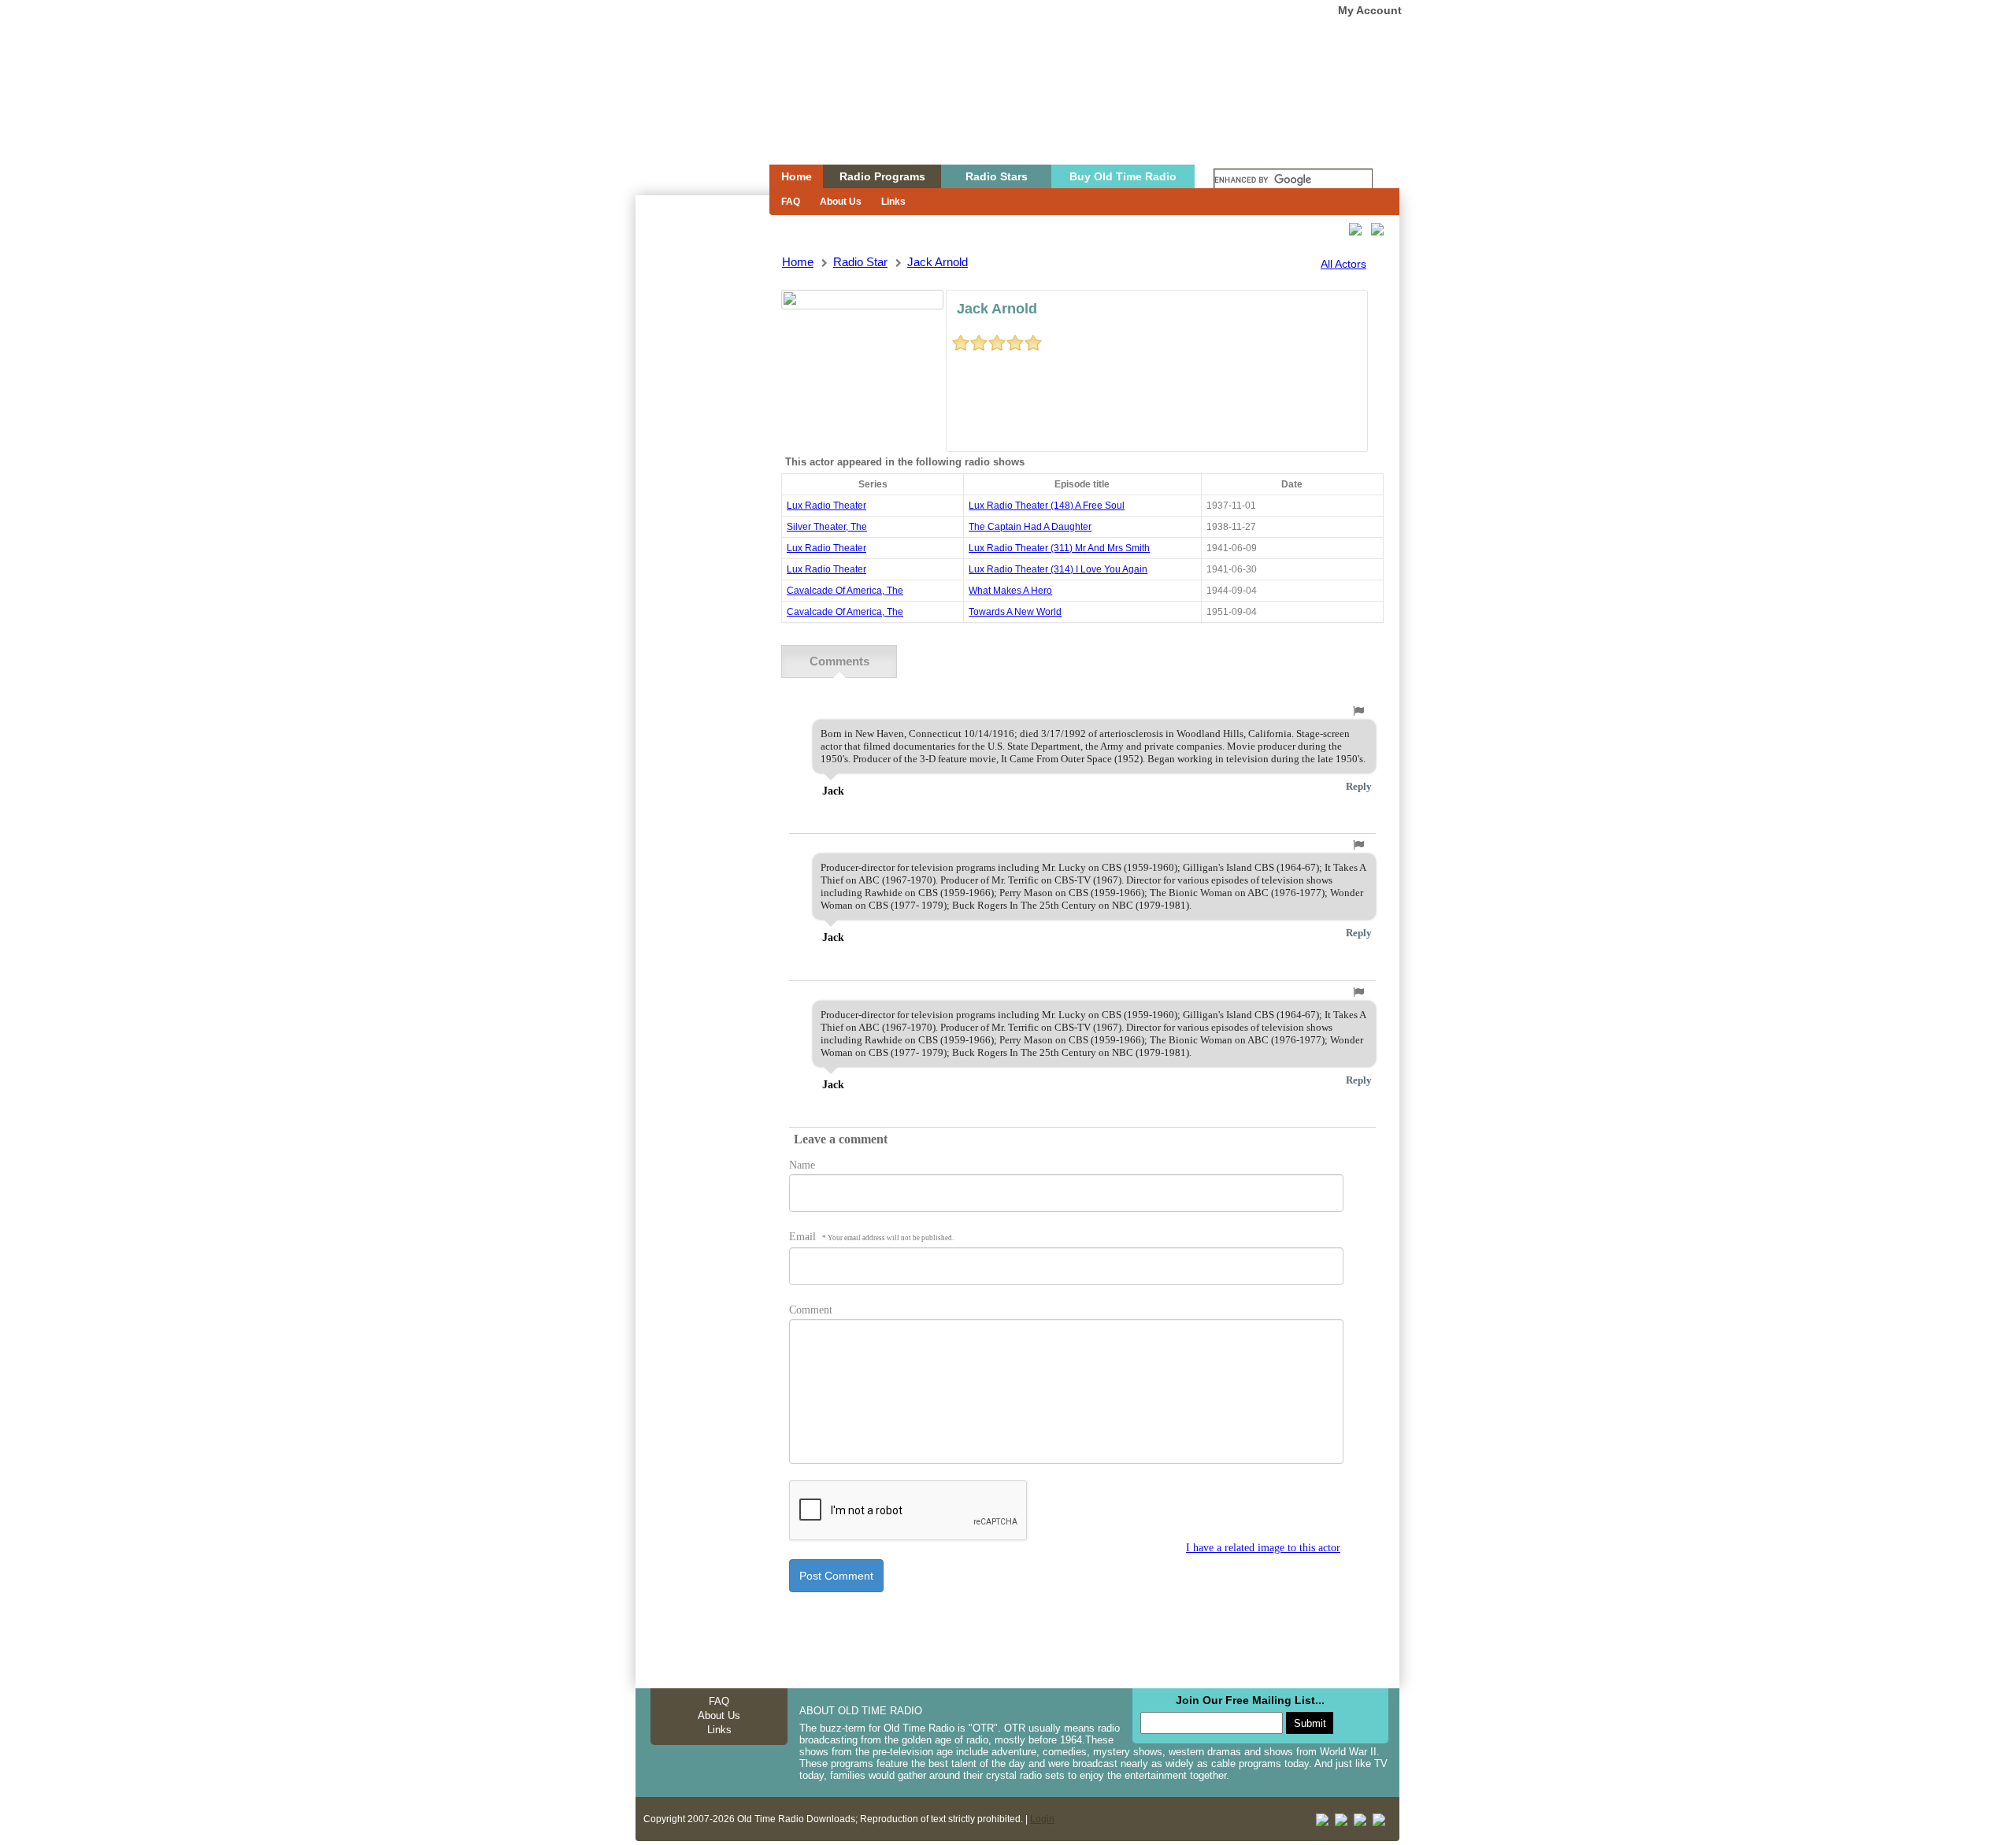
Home (691, 113)
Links (893, 202)
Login (1042, 1819)
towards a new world (1015, 612)
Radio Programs (882, 176)
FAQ (791, 202)
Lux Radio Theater (826, 506)
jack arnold (938, 262)
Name (802, 1165)
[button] (1358, 711)
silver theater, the (827, 527)
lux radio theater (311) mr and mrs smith (1059, 548)
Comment (811, 1310)
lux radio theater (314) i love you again (1058, 569)
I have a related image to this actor (1263, 1548)
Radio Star (860, 262)
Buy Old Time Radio (1123, 176)
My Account (1370, 10)
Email (871, 1237)
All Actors (1343, 264)
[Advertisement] (702, 479)
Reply (1359, 786)
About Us (841, 202)
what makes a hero (1010, 591)
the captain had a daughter (1030, 527)
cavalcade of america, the (845, 591)
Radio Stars (997, 176)
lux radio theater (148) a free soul (1047, 506)
